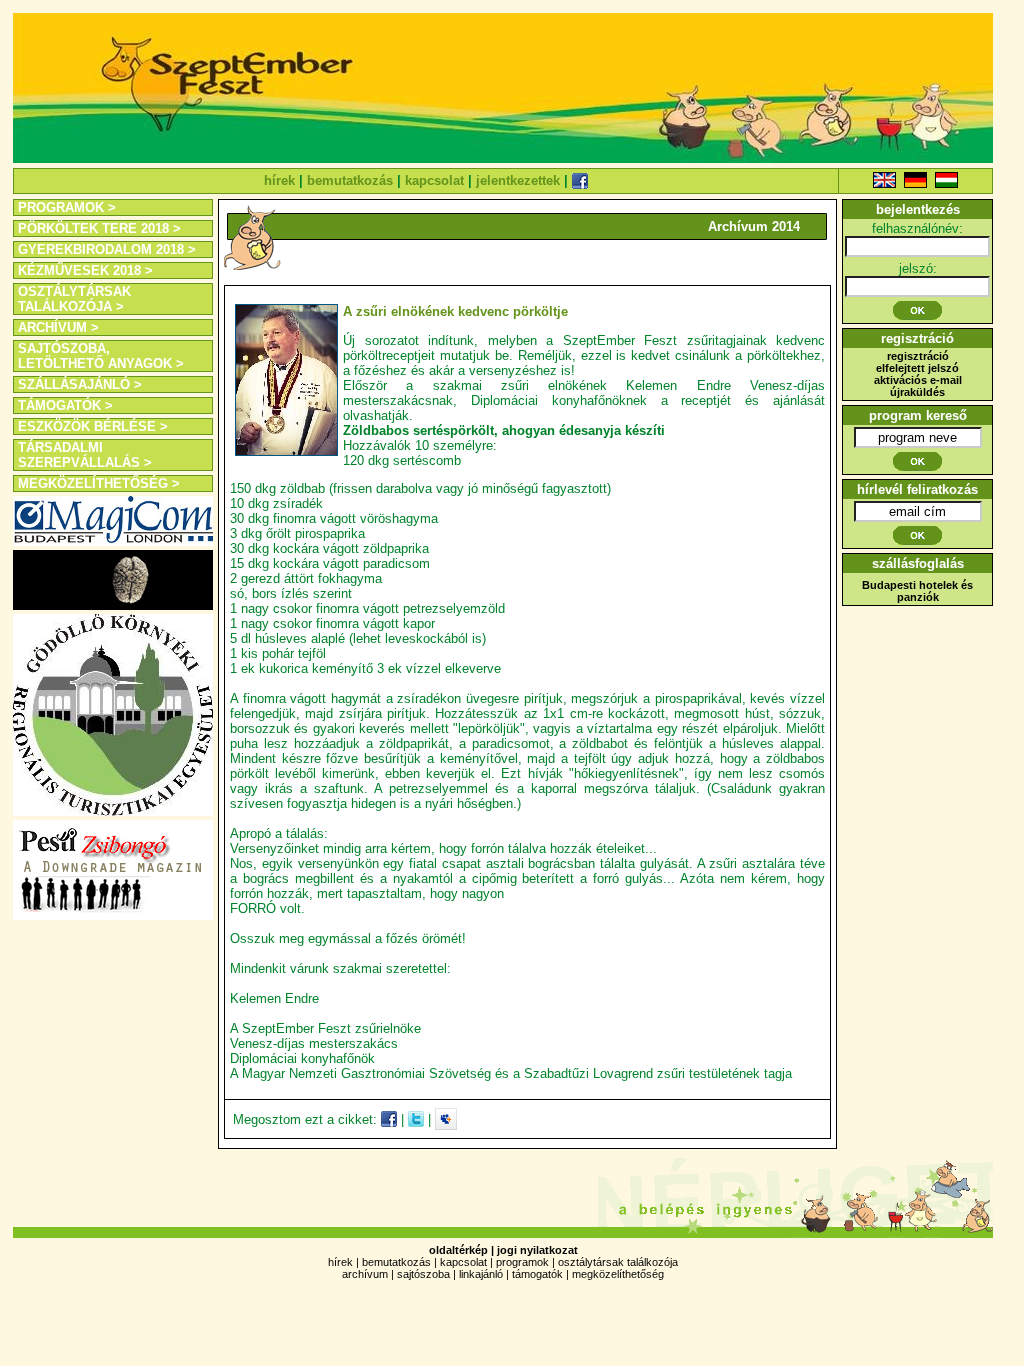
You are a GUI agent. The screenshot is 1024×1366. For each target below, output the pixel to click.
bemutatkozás (350, 180)
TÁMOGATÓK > (65, 405)
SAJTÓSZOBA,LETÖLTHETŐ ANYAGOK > (101, 356)
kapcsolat (434, 180)
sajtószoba (423, 1274)
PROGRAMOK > (67, 207)
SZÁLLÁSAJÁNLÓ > (80, 384)
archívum (365, 1274)
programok (522, 1262)
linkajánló (481, 1274)
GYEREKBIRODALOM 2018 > (107, 249)
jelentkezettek (518, 180)
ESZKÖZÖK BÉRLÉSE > (93, 426)
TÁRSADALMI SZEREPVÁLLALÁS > (85, 455)
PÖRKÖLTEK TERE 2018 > (99, 228)
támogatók (537, 1274)
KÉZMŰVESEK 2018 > (85, 270)
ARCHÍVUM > (58, 327)
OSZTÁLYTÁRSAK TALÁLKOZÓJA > (74, 299)
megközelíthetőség (618, 1274)
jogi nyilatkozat (537, 1250)
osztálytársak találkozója (618, 1262)
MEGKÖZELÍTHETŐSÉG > (99, 483)
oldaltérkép (458, 1250)
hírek (279, 180)
